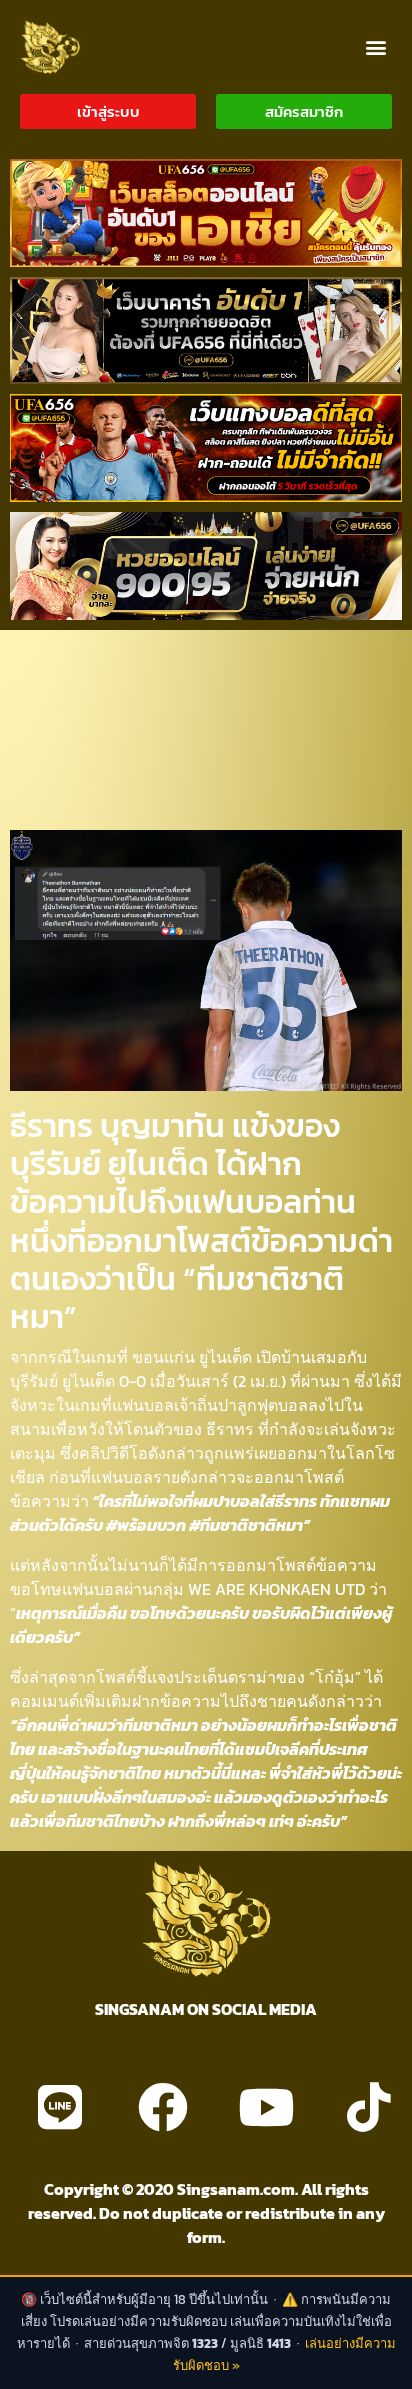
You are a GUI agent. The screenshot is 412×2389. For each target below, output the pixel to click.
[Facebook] (163, 2107)
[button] (375, 46)
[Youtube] (266, 2107)
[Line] (60, 2107)
